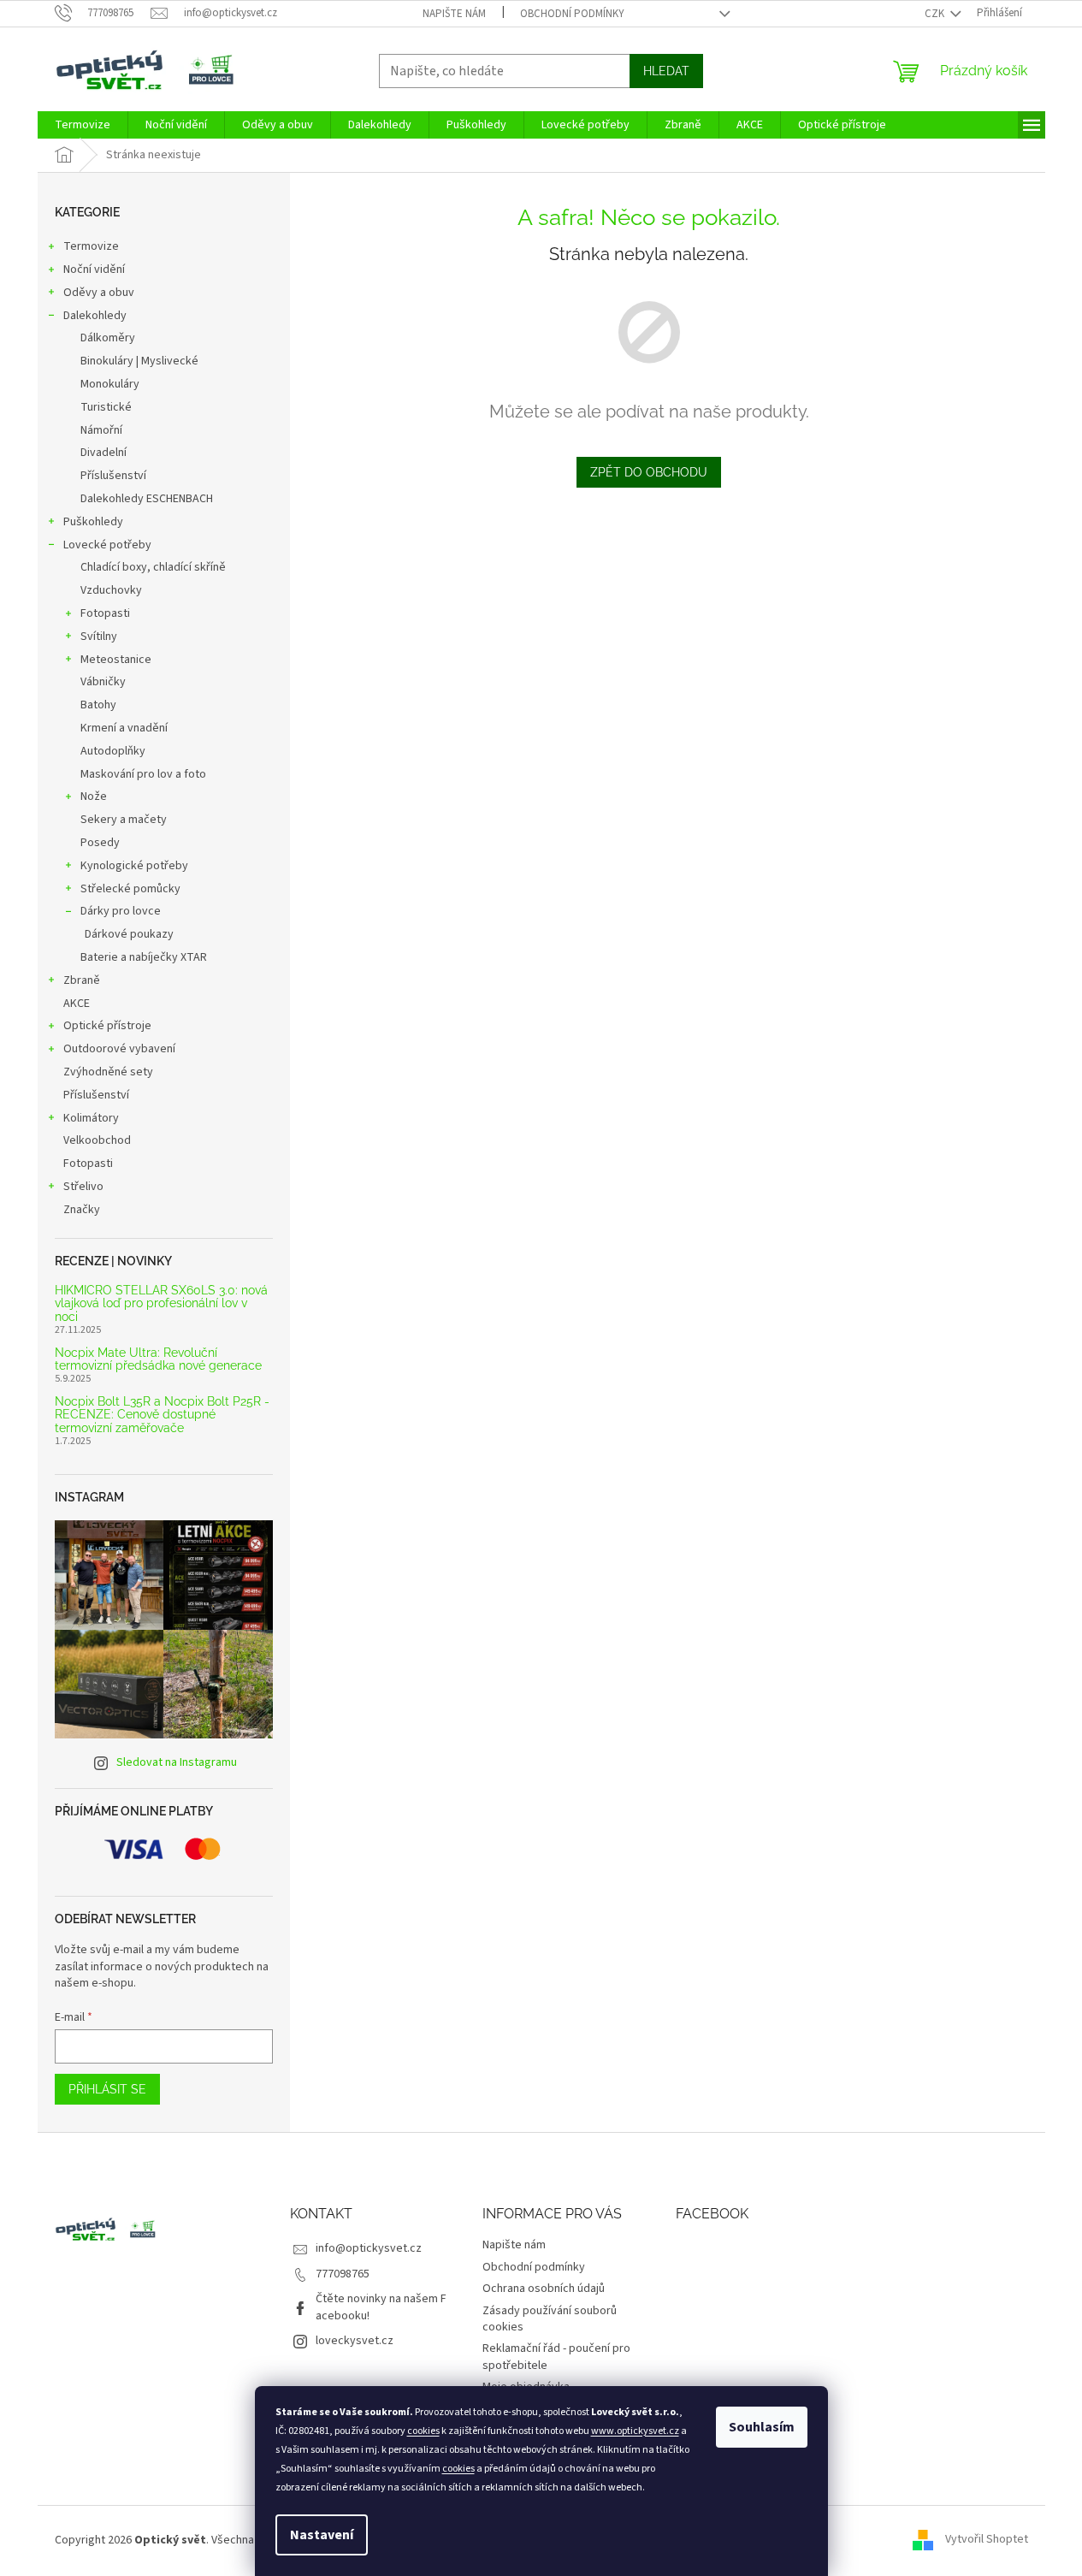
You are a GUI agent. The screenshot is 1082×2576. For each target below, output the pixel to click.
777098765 (343, 2274)
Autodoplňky (113, 751)
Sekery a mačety (124, 820)
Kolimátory (91, 1118)
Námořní (101, 430)
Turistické (106, 407)
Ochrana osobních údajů (544, 2289)
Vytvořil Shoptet (987, 2540)
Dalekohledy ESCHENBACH (147, 499)
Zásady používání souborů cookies (550, 2319)
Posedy (100, 843)
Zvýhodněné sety (108, 1072)
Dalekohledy (95, 316)
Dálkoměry (108, 338)
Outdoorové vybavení (119, 1049)
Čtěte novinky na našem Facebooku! (381, 2307)
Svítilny (99, 637)
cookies (423, 2431)
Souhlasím (762, 2427)
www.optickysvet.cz (635, 2431)
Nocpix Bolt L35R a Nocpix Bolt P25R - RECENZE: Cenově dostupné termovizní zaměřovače (162, 1415)
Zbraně (82, 980)
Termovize (91, 246)
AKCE (77, 1004)
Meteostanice (116, 660)
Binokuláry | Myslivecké (139, 361)
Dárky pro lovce (121, 911)
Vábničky (103, 682)
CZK (936, 14)
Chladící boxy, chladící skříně (153, 567)
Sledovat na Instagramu (177, 1762)
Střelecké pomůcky (130, 889)
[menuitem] (83, 125)
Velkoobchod (97, 1140)
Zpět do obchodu (649, 472)
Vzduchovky (111, 590)
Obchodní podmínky (572, 14)
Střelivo (83, 1187)
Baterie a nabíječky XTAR (144, 957)
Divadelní (103, 453)
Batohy (98, 705)
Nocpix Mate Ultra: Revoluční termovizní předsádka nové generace (158, 1359)
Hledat (666, 71)
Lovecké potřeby (107, 545)
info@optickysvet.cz (369, 2248)
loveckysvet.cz (355, 2341)
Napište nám (454, 14)
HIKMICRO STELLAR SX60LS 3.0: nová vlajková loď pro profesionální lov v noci (161, 1304)
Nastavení (322, 2535)
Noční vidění (94, 269)
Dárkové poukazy (129, 934)
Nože (94, 796)
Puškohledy (93, 522)
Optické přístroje (107, 1026)
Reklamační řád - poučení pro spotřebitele (556, 2357)
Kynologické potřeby (134, 866)
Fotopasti (105, 613)
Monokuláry (110, 384)
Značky (82, 1210)
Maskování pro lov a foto (143, 774)
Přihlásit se (107, 2089)
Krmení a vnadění (124, 728)
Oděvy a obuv (99, 293)
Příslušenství (113, 476)
